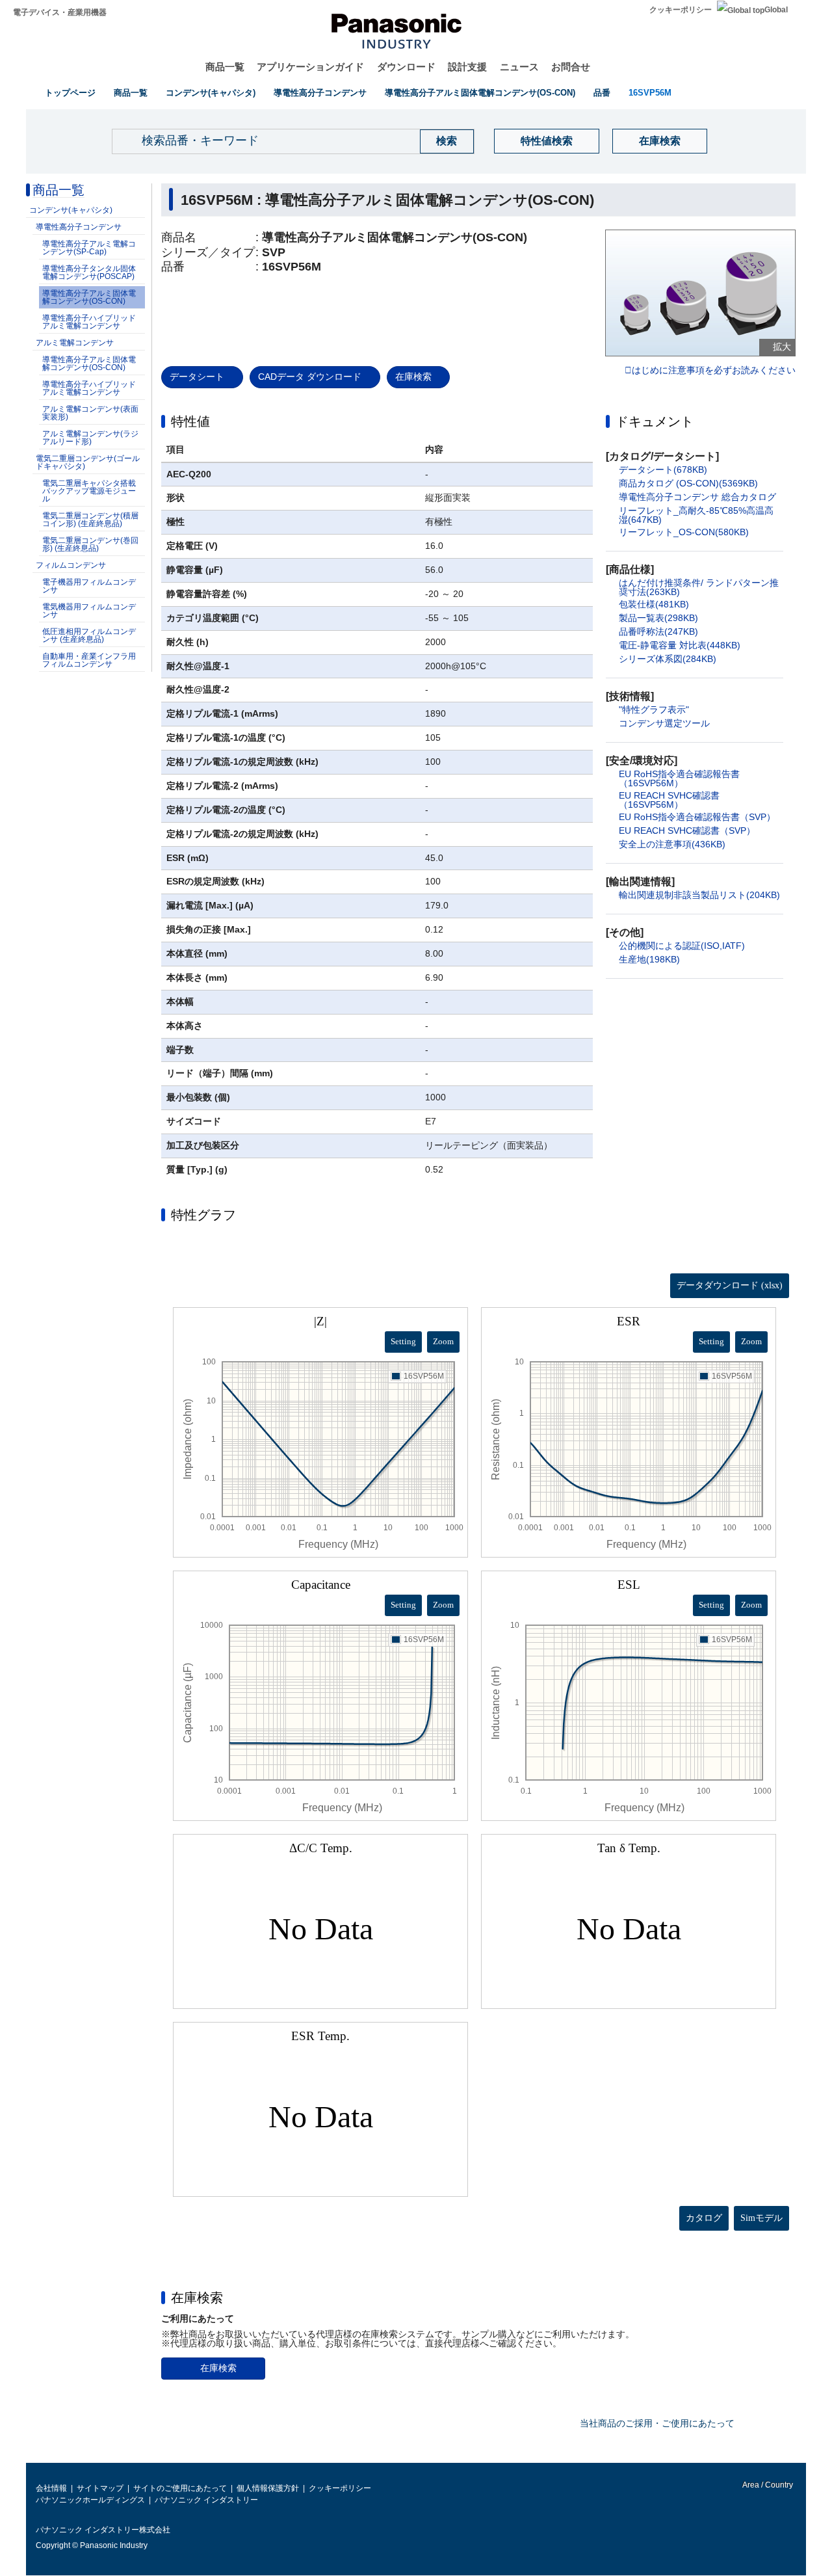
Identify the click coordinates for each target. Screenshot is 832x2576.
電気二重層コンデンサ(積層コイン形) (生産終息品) (90, 520)
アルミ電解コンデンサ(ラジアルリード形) (90, 438)
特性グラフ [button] (203, 1215)
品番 (602, 93)
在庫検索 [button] (197, 2298)
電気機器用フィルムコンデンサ (89, 611)
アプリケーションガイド (310, 67)
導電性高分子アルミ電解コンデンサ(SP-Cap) (89, 248)
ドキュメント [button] (655, 421)
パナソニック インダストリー (206, 2500)
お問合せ (571, 67)
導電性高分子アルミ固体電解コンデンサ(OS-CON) (480, 93)
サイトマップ (100, 2488)
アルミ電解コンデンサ (75, 343)
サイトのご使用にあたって (180, 2488)
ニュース (519, 67)
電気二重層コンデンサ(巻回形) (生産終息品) (90, 544)
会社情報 (51, 2488)
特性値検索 (547, 141)
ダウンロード (406, 67)
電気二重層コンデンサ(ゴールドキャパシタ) (88, 462)
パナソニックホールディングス (90, 2500)
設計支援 (467, 67)
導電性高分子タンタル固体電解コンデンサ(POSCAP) (89, 272)
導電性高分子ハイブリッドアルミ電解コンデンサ (89, 322)
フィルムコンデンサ (71, 565)
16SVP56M (650, 93)
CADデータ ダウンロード (310, 377)
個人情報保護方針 (268, 2488)
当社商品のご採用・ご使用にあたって (657, 2423)
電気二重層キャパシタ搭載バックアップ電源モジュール (89, 491)
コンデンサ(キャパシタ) (211, 93)
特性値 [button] (190, 421)
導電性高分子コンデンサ (320, 93)
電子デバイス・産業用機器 (60, 12)
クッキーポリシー (681, 10)
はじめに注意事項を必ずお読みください (714, 371)
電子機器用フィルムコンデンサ (89, 586)
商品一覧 (225, 67)
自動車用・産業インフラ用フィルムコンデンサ (89, 660)
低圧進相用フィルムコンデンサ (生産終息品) (89, 635)
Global (776, 10)
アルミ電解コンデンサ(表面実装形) (90, 413)
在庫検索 (660, 141)
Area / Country (767, 2485)
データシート (197, 377)
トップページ (70, 93)
